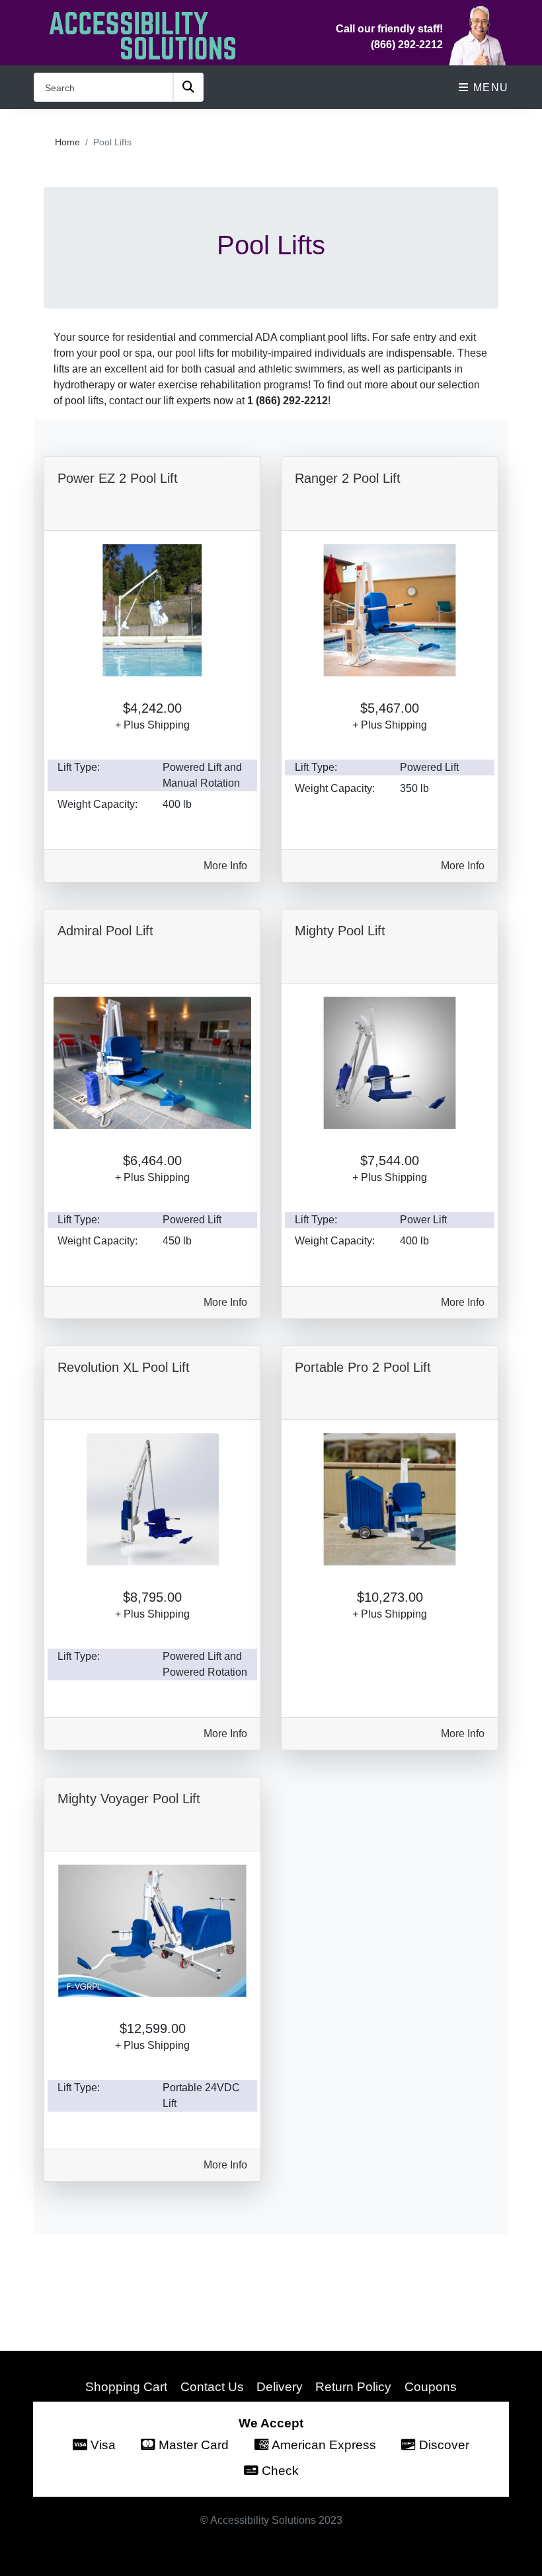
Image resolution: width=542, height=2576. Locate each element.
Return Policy (353, 2386)
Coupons (431, 2386)
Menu (489, 88)
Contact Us (212, 2386)
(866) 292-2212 (407, 45)
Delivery (280, 2386)
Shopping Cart (126, 2386)
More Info (225, 866)
